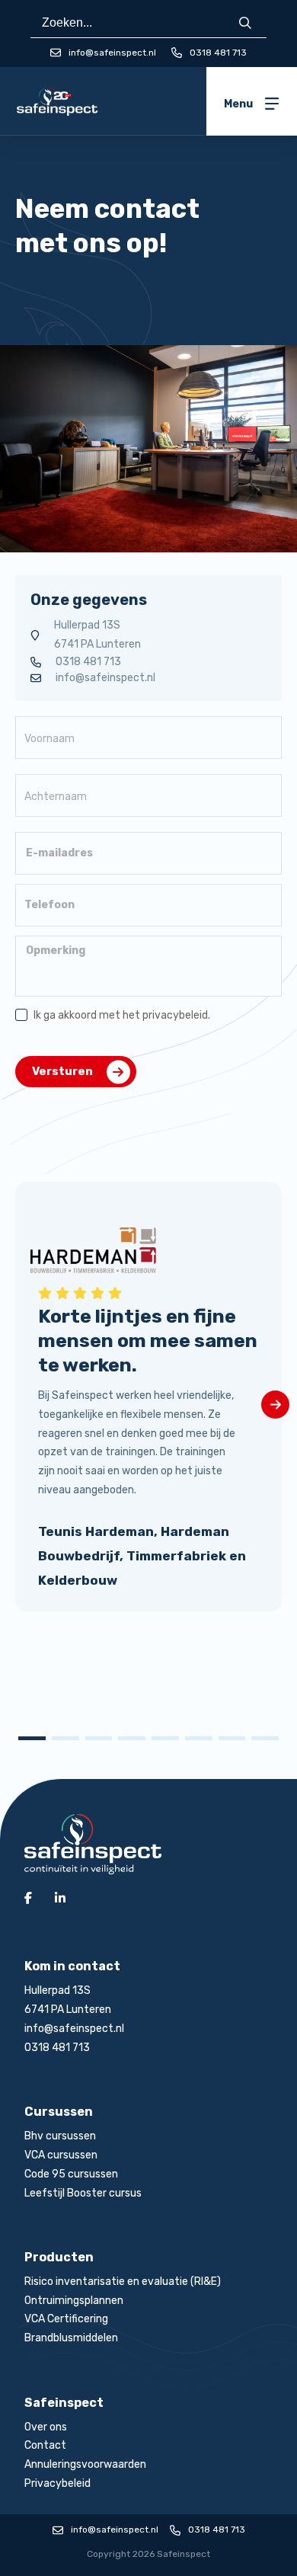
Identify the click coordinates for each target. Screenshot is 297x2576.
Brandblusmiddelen (71, 2338)
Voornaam (49, 739)
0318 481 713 (218, 53)
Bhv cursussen (60, 2136)
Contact (45, 2445)
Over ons (46, 2427)
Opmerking (56, 951)
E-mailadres (59, 853)
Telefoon (49, 905)
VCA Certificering (66, 2319)
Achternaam (56, 797)
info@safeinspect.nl (105, 678)
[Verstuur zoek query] (245, 23)
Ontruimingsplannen (74, 2301)
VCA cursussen (61, 2155)
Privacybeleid (57, 2483)
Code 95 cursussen (71, 2174)
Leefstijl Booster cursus (83, 2193)
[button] (32, 1738)
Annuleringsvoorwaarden (85, 2464)
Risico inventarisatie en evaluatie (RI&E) (123, 2282)
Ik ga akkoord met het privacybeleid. (122, 1015)
